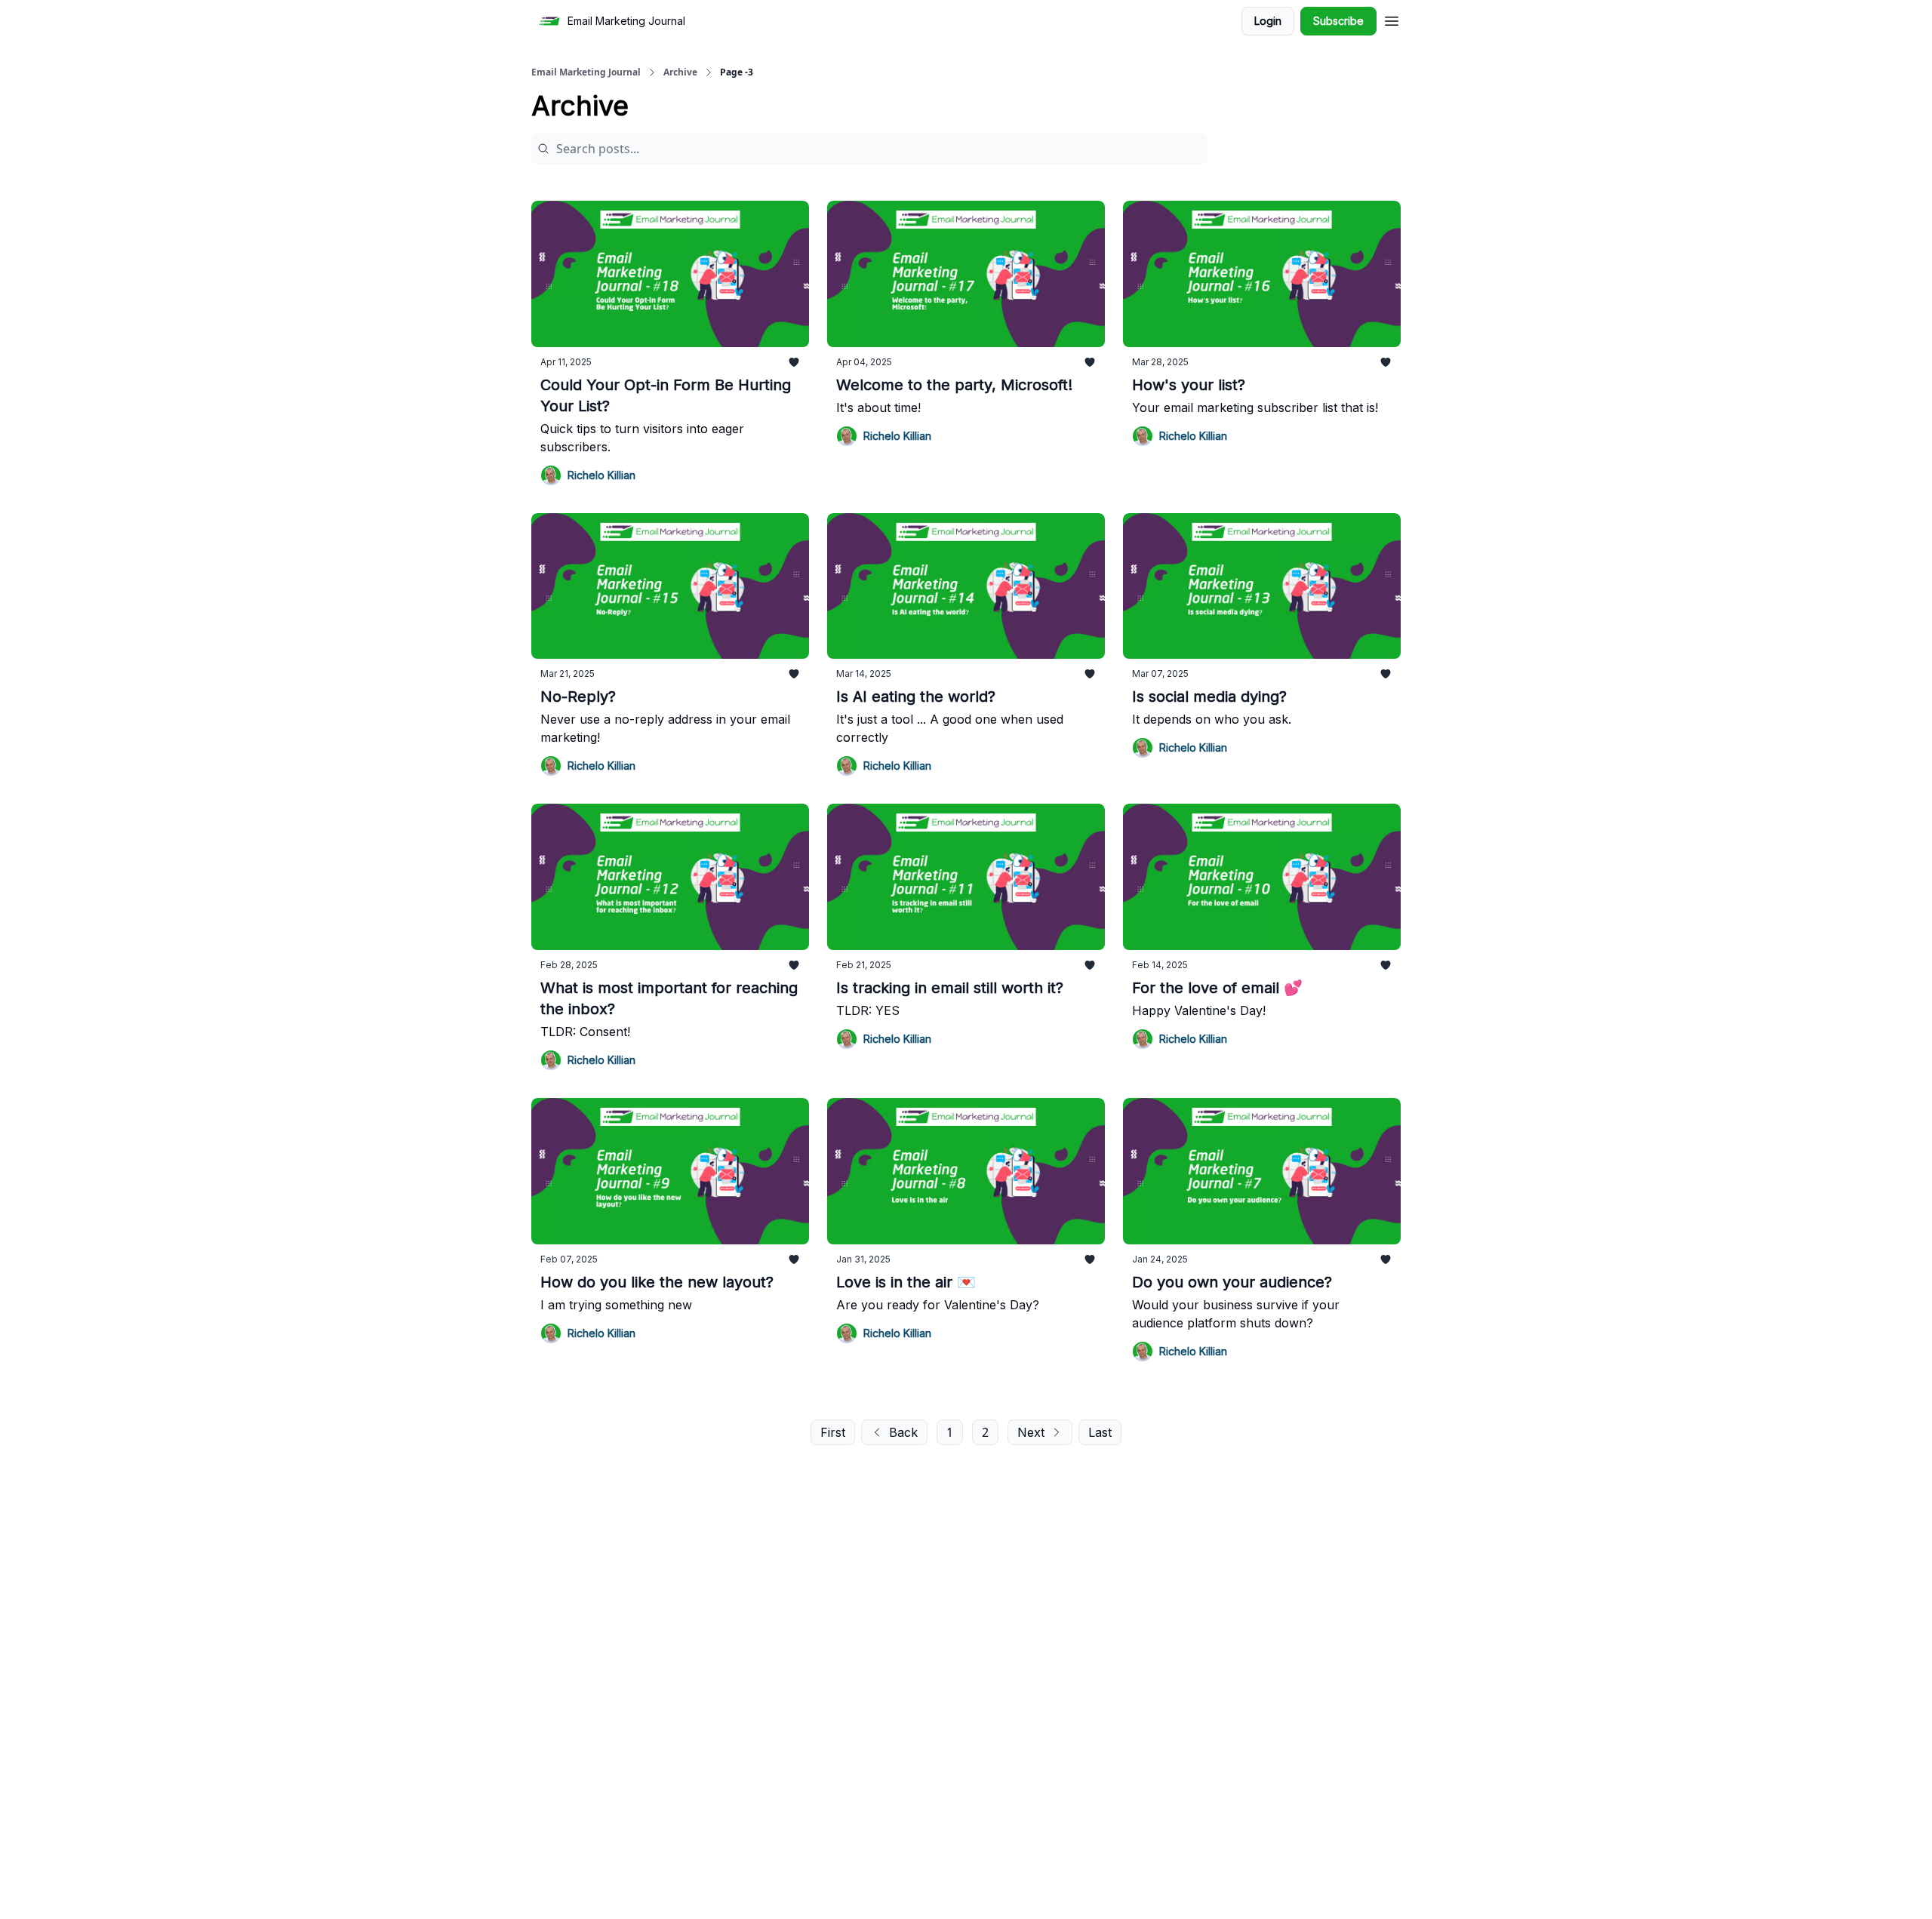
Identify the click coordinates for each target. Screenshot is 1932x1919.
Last (1100, 1432)
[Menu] (1392, 19)
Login (1268, 21)
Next (1031, 1432)
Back (903, 1432)
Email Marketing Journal (586, 72)
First (833, 1432)
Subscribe (1338, 21)
